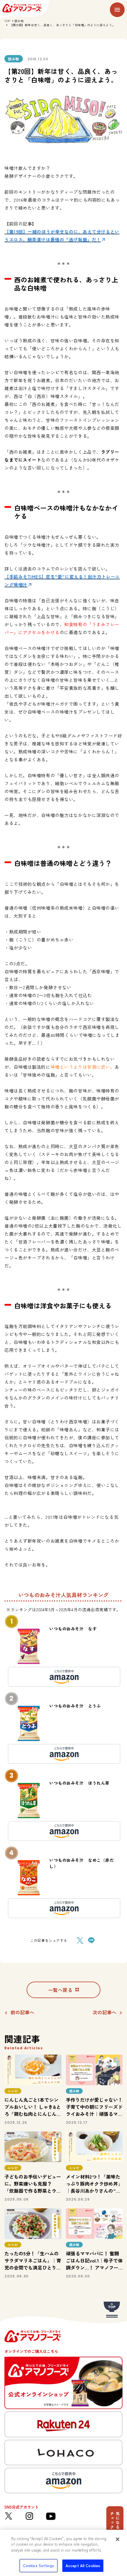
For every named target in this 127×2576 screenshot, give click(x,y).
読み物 (19, 21)
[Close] (118, 2539)
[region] (63, 2553)
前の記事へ (22, 2012)
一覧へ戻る (60, 1990)
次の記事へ (105, 2012)
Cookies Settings (39, 2566)
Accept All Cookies (83, 2566)
